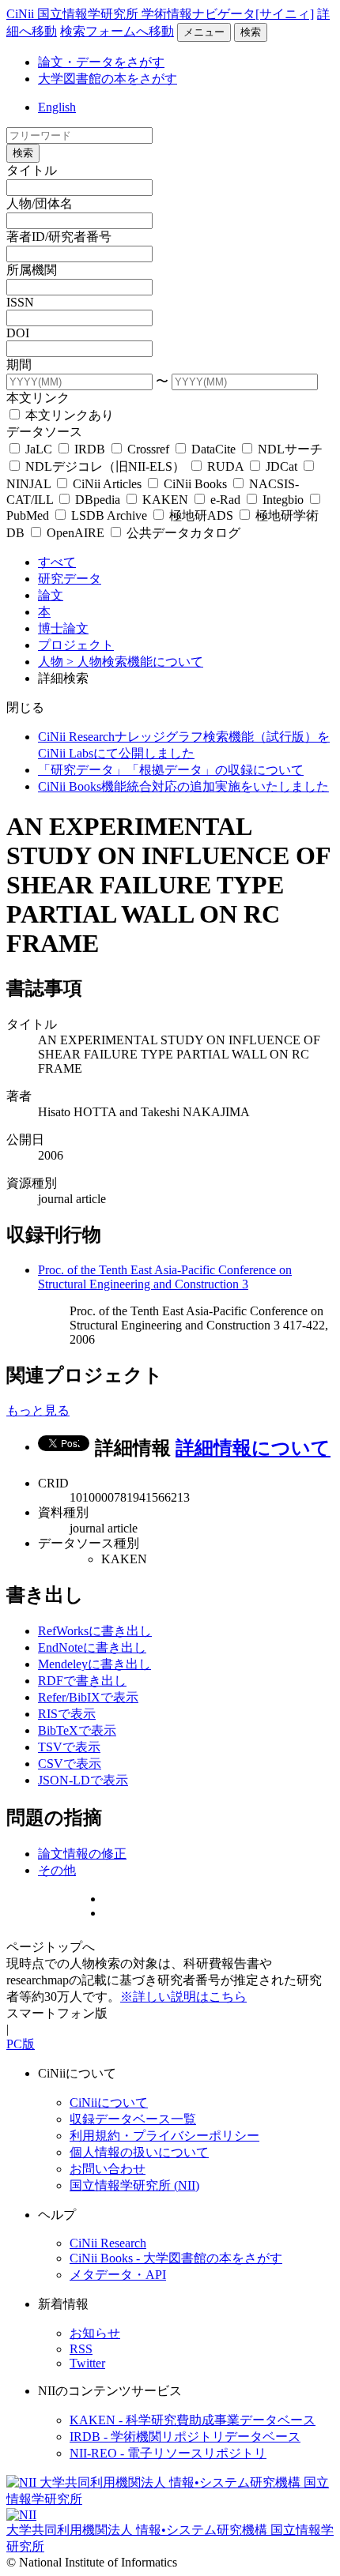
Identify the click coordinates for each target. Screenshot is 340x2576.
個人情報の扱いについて (139, 2152)
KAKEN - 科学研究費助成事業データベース (193, 2420)
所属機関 (32, 270)
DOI (18, 333)
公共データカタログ (182, 533)
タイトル (32, 170)
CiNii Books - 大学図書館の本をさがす (176, 2258)
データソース (44, 432)
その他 (57, 1870)
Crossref (148, 449)
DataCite (213, 449)
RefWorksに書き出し (95, 1631)
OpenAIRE (76, 533)
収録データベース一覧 (133, 2119)
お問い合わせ (108, 2169)
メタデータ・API (118, 2275)
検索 (251, 32)
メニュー (204, 32)
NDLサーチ (289, 449)
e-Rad (225, 500)
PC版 (21, 2044)
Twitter (87, 2363)
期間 (19, 365)
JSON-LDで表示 (83, 1780)
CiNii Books (195, 484)
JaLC (39, 449)
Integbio (283, 500)
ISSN (20, 302)
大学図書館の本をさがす (108, 79)
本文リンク (38, 398)
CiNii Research (108, 2243)
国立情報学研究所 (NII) (134, 2185)
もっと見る (38, 1410)
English (57, 107)
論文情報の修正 (82, 1854)
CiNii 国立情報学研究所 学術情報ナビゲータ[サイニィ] (160, 14)
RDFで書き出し (82, 1681)
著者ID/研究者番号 (59, 237)
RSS (81, 2349)
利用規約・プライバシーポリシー (164, 2136)
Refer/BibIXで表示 (88, 1697)
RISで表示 (67, 1714)
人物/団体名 (40, 203)
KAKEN (165, 500)
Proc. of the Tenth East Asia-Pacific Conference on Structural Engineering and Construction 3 (165, 1277)
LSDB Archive (109, 515)
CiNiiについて (109, 2102)
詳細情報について (253, 1448)
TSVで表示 (69, 1747)
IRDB (90, 449)
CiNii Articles (107, 484)
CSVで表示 (70, 1764)
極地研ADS (201, 515)
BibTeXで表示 (77, 1730)
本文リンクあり (68, 415)
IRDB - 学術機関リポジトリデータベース (185, 2437)
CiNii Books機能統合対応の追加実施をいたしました (183, 786)
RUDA (225, 466)
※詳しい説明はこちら (183, 1997)
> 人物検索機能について (135, 662)
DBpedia (98, 500)
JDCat (281, 466)
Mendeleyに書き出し (94, 1664)
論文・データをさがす (101, 62)
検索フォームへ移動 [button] (117, 31)
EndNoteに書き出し (92, 1647)
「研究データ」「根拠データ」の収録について (171, 770)
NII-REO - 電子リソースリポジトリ (168, 2453)
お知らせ (95, 2333)
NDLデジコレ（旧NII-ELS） (105, 466)
